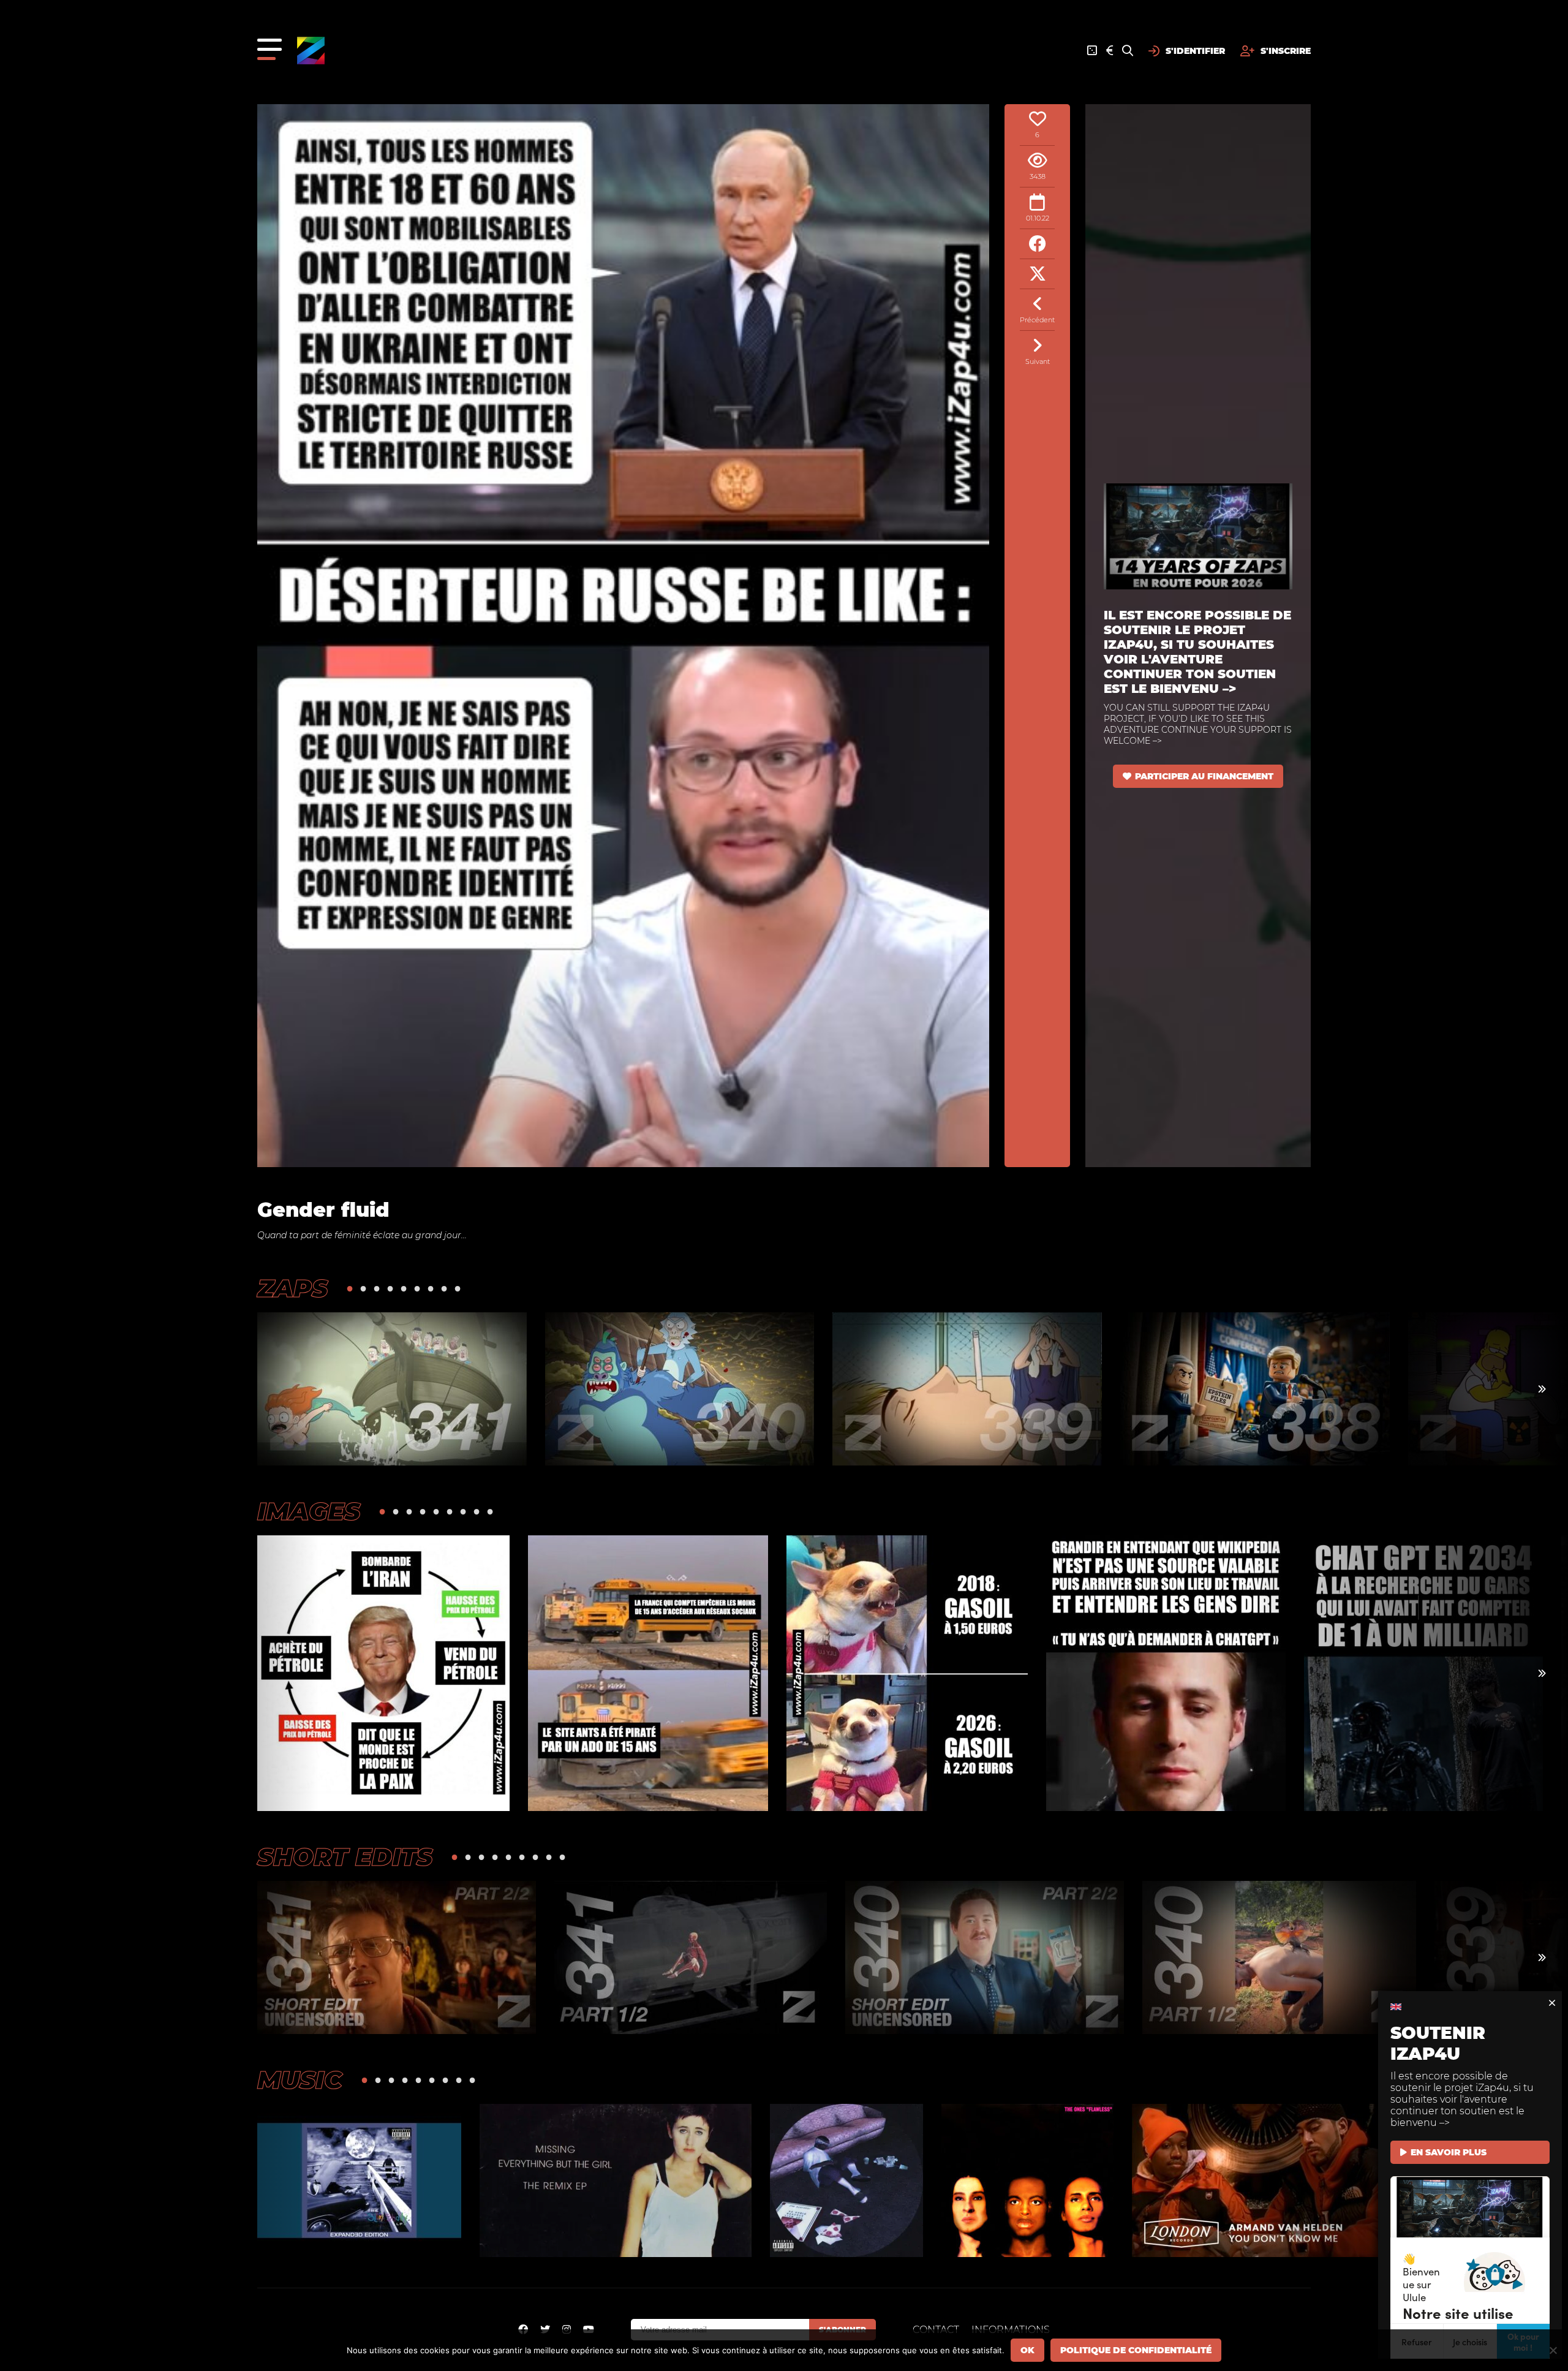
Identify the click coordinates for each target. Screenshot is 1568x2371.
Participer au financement (1204, 776)
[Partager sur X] (1037, 274)
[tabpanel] (392, 1389)
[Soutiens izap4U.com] (1110, 51)
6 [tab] (417, 1288)
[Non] (1553, 2350)
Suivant (1038, 361)
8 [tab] (444, 1288)
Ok (1027, 2350)
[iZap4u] (311, 51)
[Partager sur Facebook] (1037, 244)
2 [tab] (363, 1288)
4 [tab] (390, 1288)
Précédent (1037, 320)
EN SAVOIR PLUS (1449, 2152)
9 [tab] (458, 1288)
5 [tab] (404, 1288)
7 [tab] (431, 1288)
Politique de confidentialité (1136, 2350)
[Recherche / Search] (1128, 51)
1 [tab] (350, 1288)
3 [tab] (377, 1288)
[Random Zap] (1092, 51)
